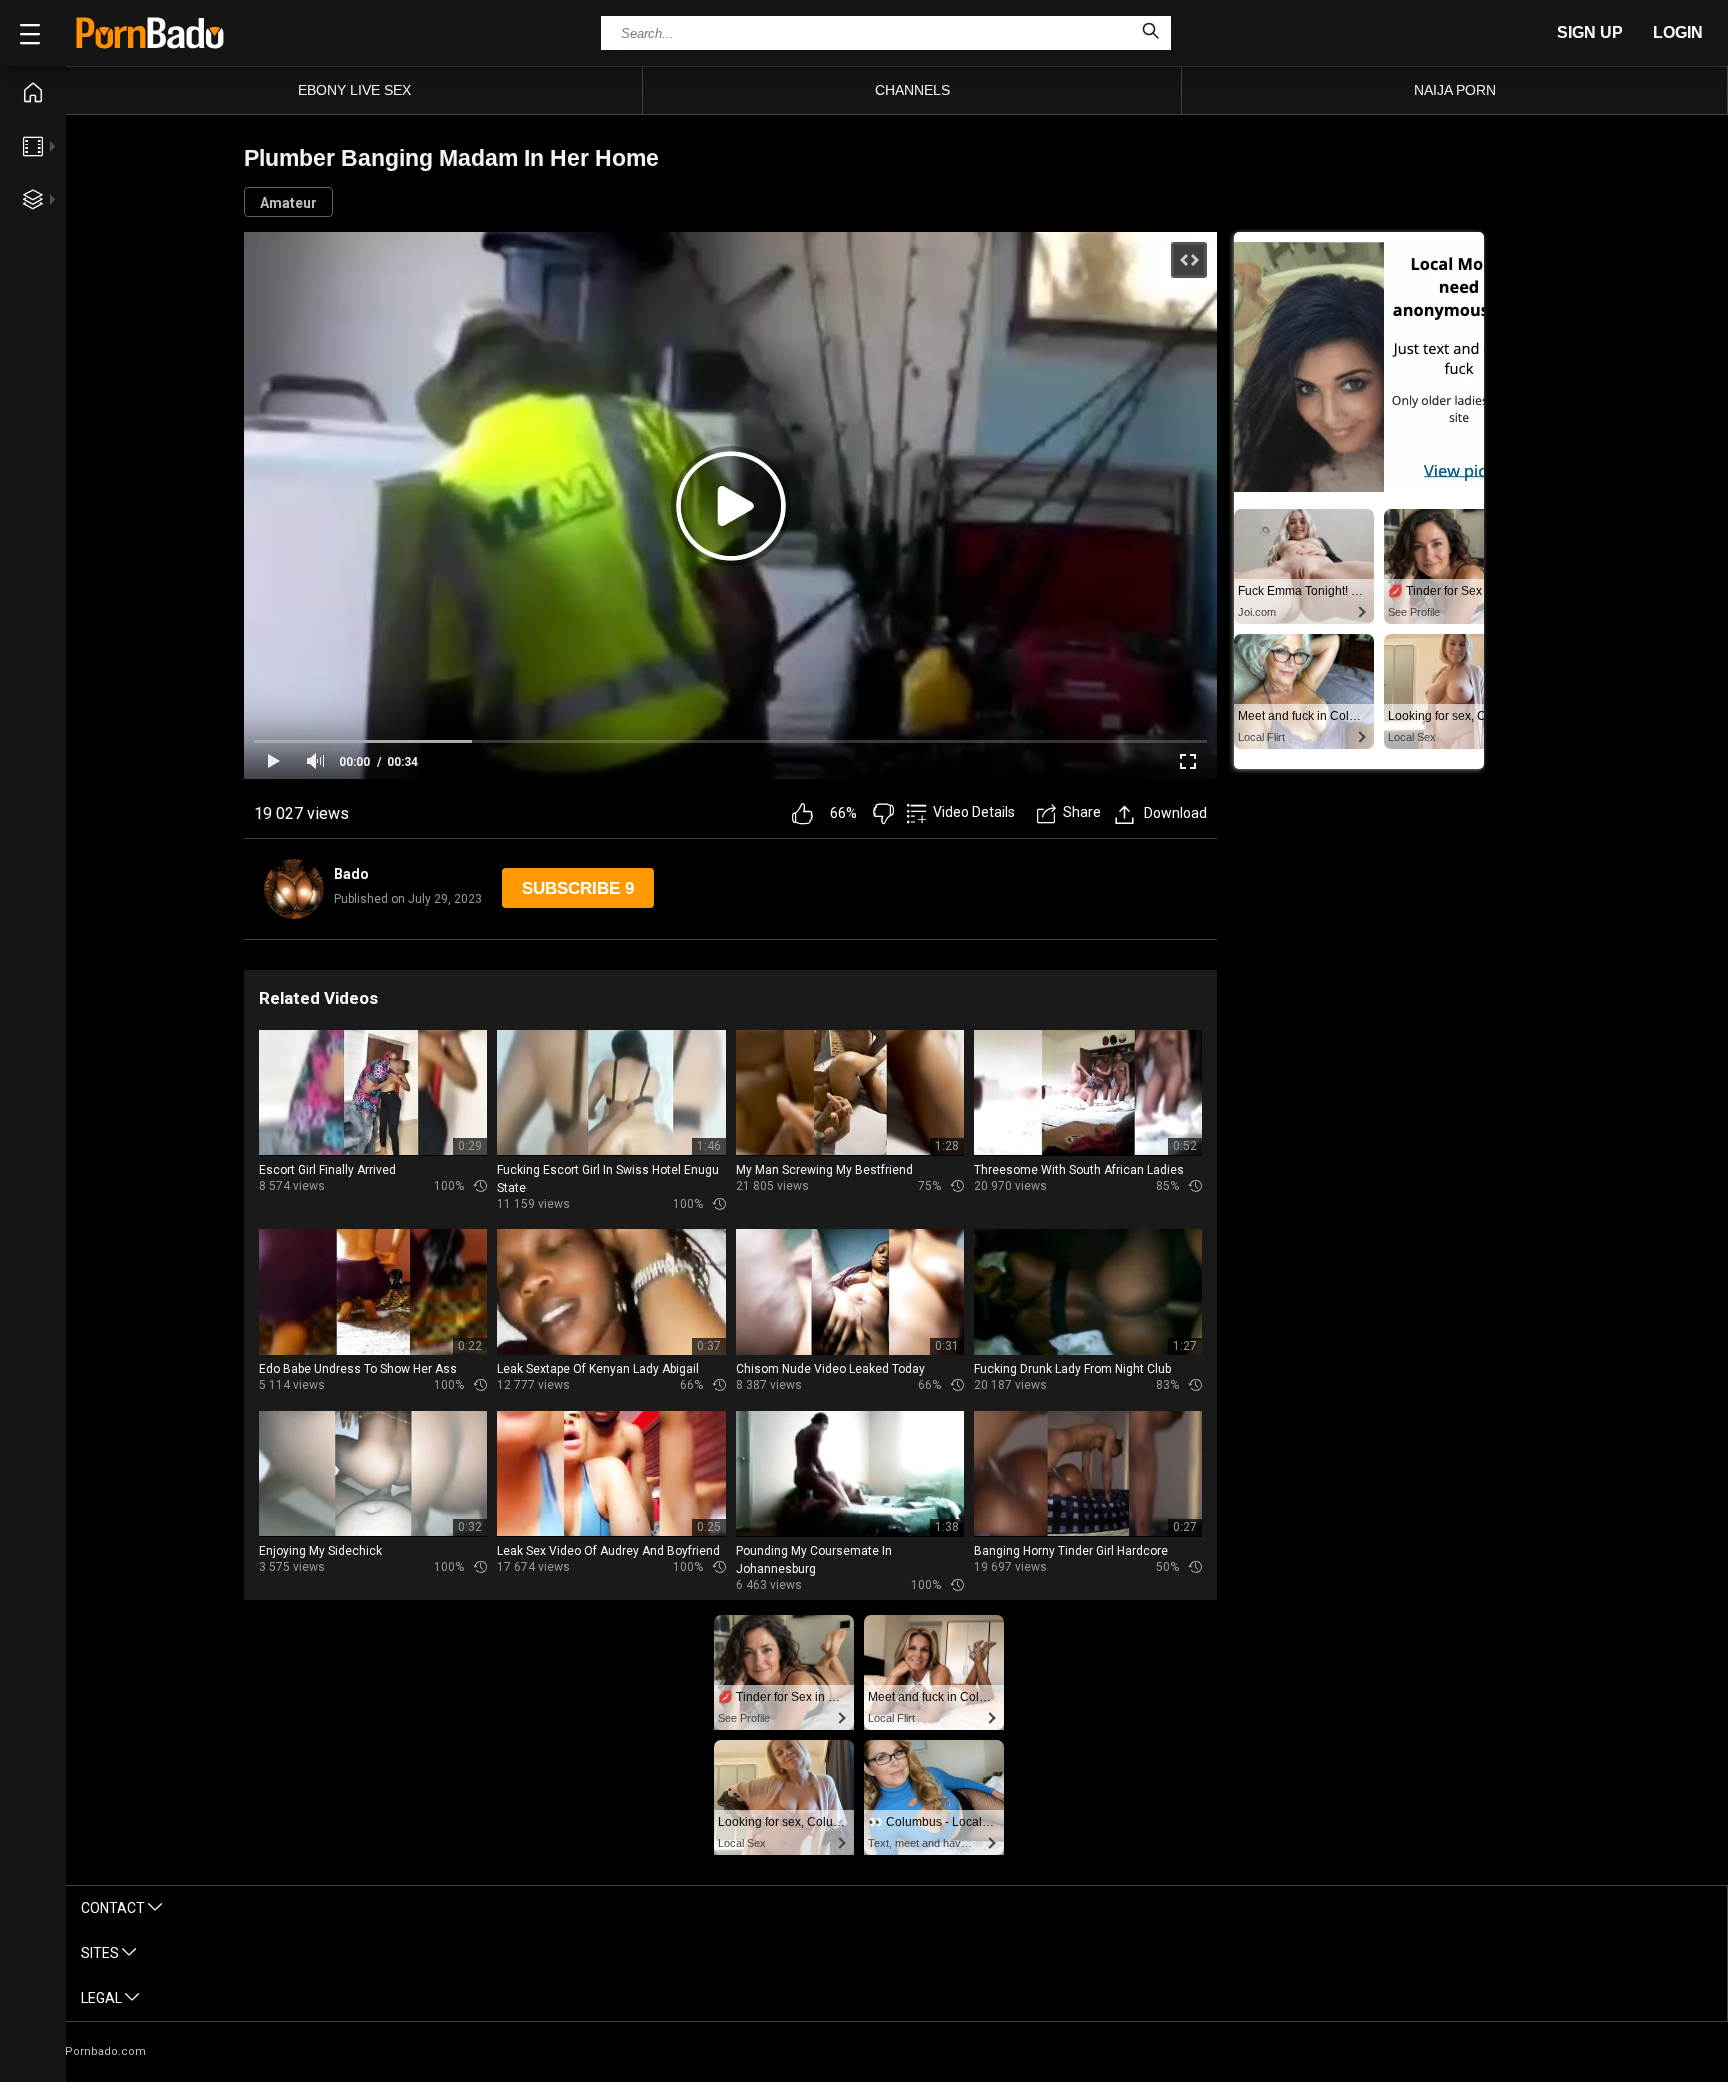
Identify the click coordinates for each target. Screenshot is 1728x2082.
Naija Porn (1455, 90)
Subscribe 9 (578, 888)
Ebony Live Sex (354, 90)
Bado (351, 874)
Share (1082, 812)
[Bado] (294, 889)
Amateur (288, 203)
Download (1175, 813)
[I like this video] (802, 813)
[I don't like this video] (883, 813)
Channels (912, 90)
